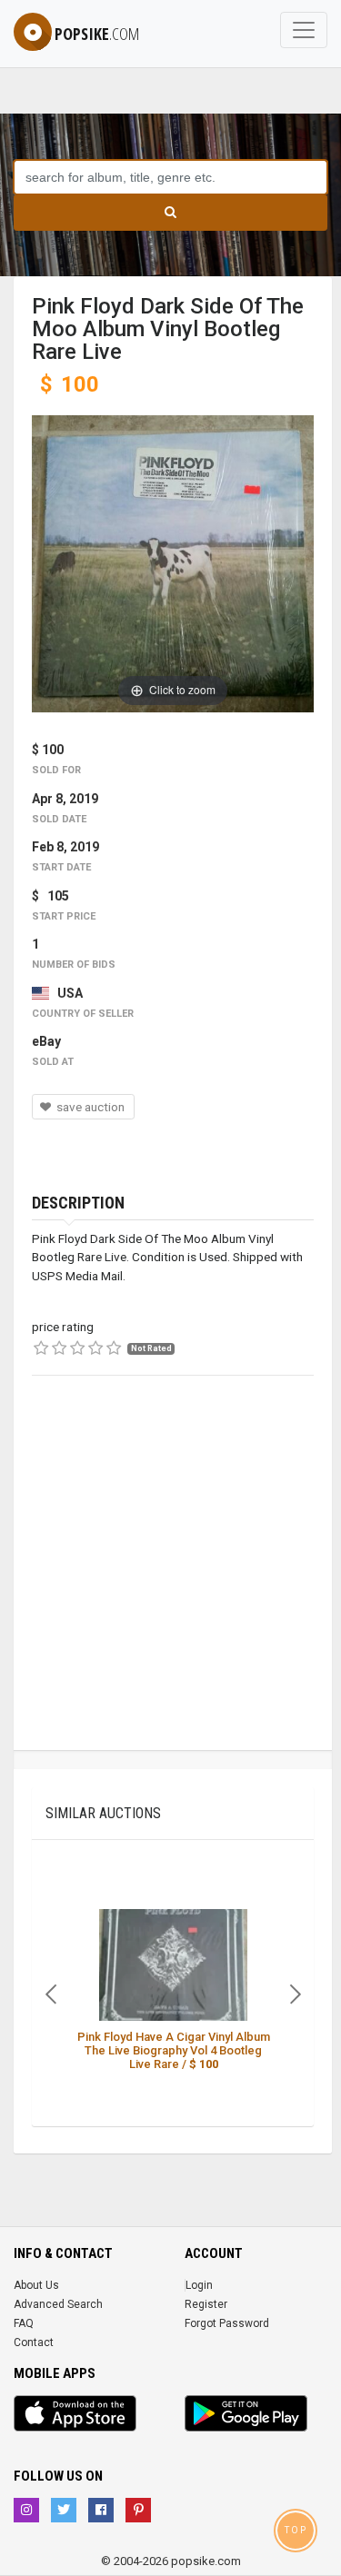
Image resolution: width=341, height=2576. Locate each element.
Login (199, 2285)
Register (206, 2304)
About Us (36, 2285)
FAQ (24, 2323)
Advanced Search (58, 2304)
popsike (97, 34)
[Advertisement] (170, 1580)
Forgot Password (227, 2323)
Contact (34, 2342)
